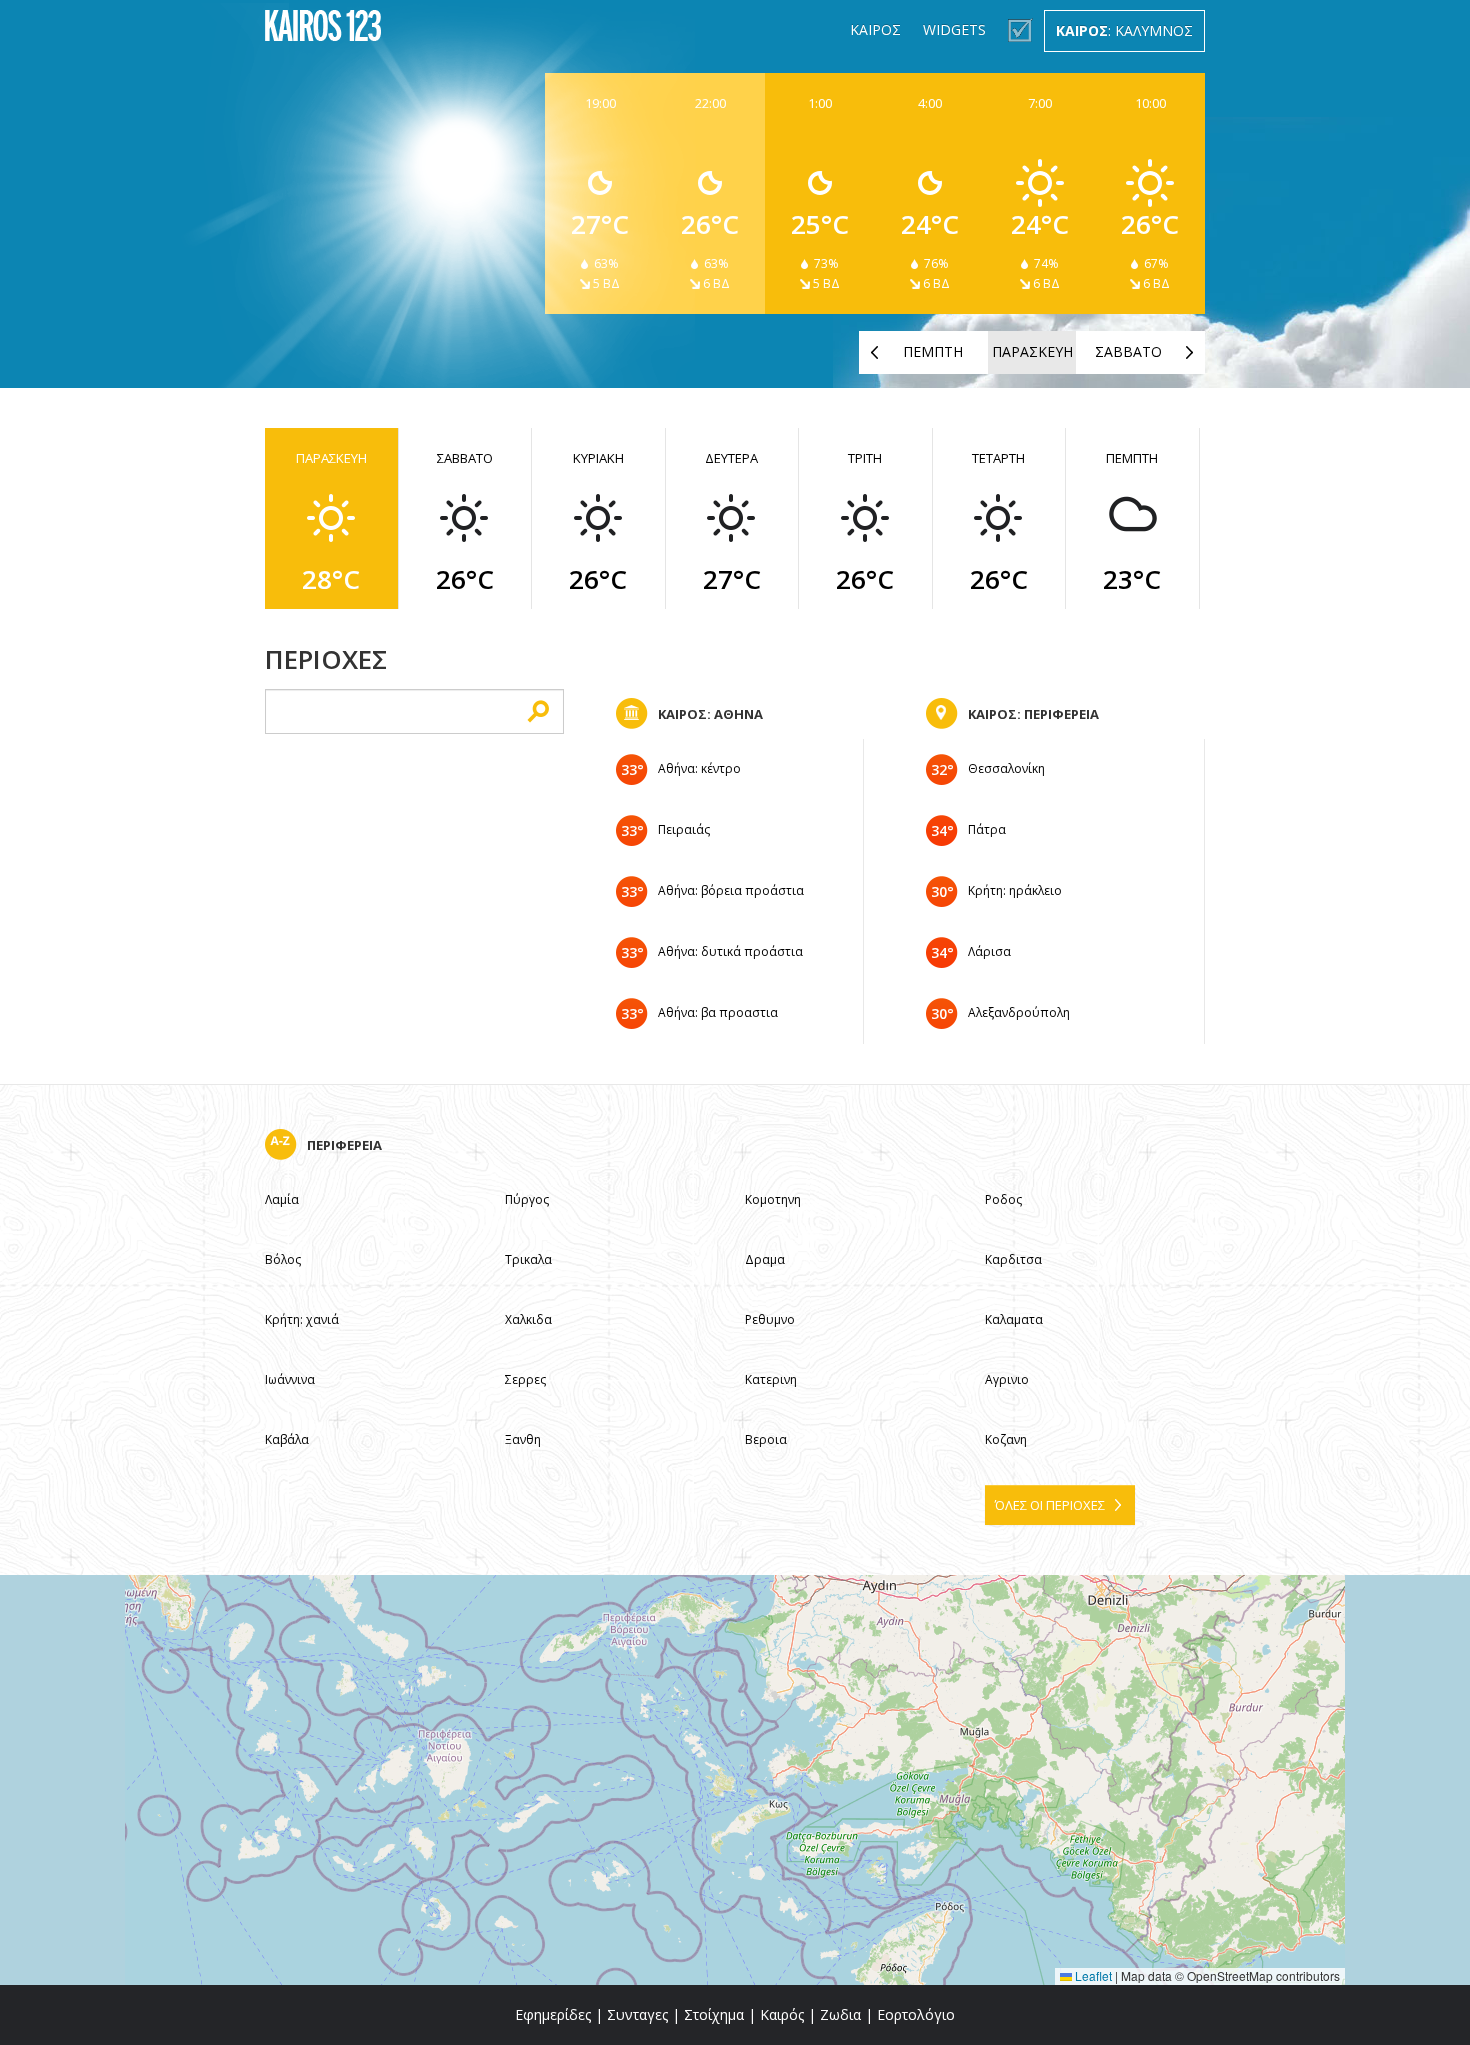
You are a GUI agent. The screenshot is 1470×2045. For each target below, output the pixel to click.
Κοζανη (1006, 1439)
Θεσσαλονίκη (1006, 768)
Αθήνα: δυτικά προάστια (730, 951)
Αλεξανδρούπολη (1019, 1012)
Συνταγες (637, 2014)
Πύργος (527, 1199)
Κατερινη (771, 1379)
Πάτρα (987, 829)
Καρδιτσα (1013, 1259)
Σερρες (525, 1379)
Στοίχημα (714, 2014)
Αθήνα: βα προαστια (718, 1012)
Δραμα (765, 1259)
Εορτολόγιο (916, 2014)
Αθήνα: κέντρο (699, 768)
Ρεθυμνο (770, 1319)
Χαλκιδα (528, 1319)
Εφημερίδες (553, 2014)
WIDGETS (954, 29)
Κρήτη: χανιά (302, 1319)
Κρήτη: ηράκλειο (1015, 890)
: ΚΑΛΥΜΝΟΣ (1124, 30)
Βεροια (766, 1439)
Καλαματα (1014, 1319)
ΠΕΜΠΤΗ (933, 351)
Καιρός (782, 2014)
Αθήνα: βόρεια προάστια (731, 890)
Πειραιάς (684, 829)
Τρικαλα (528, 1259)
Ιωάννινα (290, 1379)
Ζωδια (840, 2014)
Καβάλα (287, 1439)
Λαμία (282, 1199)
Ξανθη (523, 1439)
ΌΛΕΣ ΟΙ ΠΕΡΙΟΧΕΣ (1050, 1505)
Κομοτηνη (773, 1199)
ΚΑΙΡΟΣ (875, 29)
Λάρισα (989, 951)
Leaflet (1092, 1975)
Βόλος (283, 1259)
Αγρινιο (1007, 1379)
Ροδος (1003, 1199)
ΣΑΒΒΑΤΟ (1128, 351)
